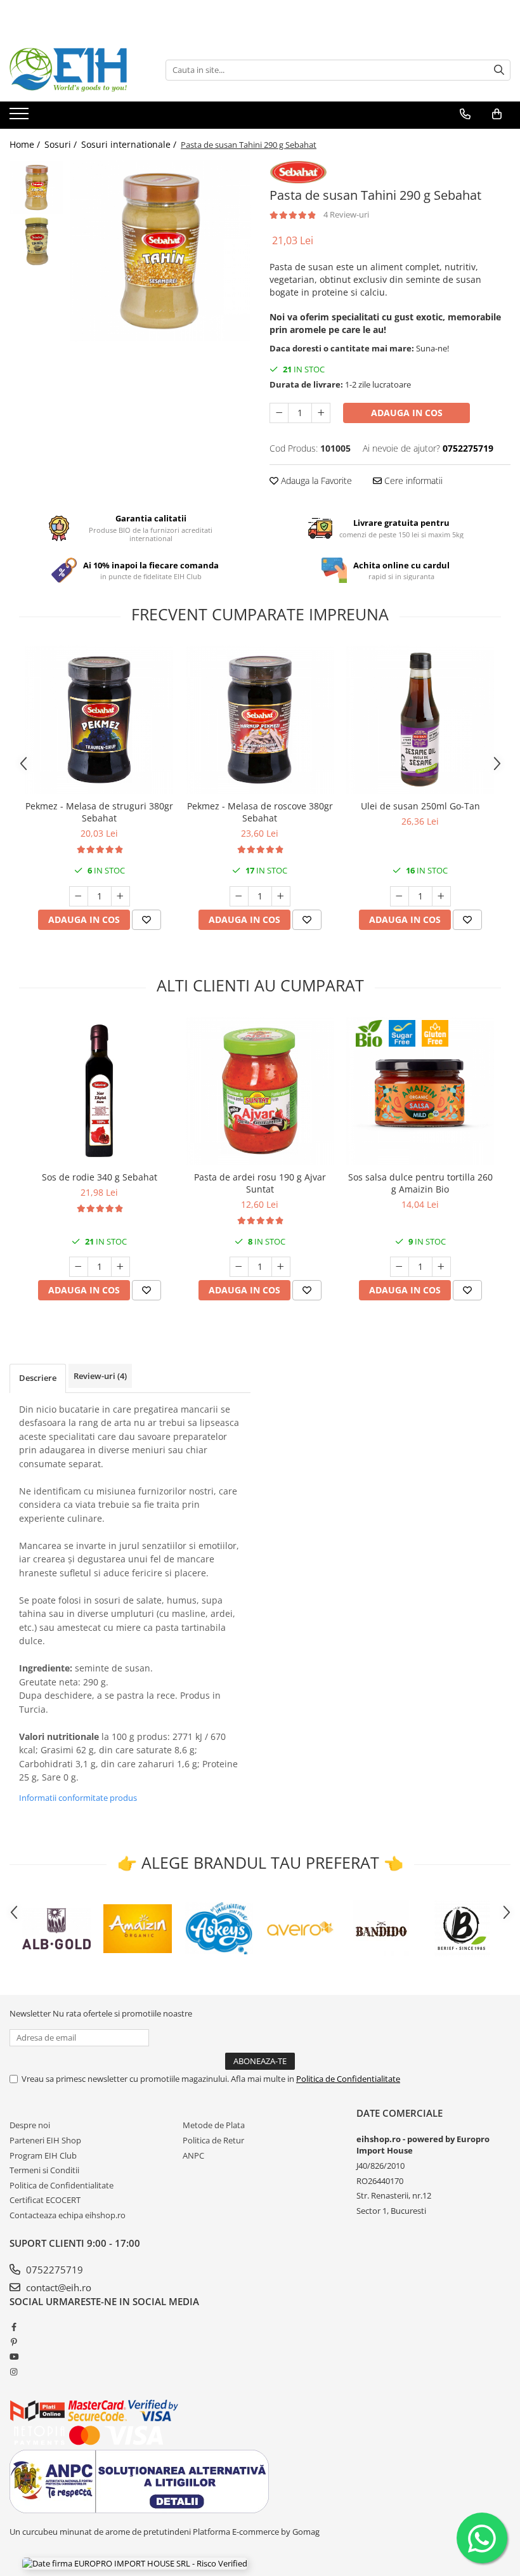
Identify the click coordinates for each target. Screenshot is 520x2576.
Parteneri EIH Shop (45, 2140)
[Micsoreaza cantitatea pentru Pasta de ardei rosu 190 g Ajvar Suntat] (239, 1267)
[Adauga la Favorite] (146, 920)
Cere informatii (412, 481)
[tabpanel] (160, 251)
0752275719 (53, 2270)
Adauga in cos (407, 413)
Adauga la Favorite (315, 481)
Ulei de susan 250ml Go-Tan (420, 806)
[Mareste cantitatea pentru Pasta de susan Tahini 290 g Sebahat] (321, 413)
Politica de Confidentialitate (348, 2079)
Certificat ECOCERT (45, 2200)
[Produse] (21, 117)
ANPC (193, 2155)
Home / (26, 144)
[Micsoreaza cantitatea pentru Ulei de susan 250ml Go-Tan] (400, 896)
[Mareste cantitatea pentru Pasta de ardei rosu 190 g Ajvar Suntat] (281, 1267)
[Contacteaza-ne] (465, 114)
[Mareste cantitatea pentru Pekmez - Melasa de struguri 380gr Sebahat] (120, 896)
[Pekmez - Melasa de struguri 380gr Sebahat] (99, 720)
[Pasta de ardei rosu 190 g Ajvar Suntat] (260, 1091)
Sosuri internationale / (130, 144)
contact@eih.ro (57, 2287)
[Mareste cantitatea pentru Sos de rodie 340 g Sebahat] (120, 1267)
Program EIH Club (43, 2155)
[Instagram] (14, 2372)
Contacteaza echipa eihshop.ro (68, 2215)
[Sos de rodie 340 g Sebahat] (99, 1091)
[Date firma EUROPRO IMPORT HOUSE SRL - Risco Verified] (135, 2563)
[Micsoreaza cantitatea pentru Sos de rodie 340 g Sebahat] (79, 1267)
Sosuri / (62, 144)
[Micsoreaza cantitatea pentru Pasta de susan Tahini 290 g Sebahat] (279, 413)
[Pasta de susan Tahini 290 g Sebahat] (160, 251)
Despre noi (30, 2125)
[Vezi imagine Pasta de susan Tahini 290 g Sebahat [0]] (36, 187)
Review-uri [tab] (100, 1376)
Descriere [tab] (38, 1378)
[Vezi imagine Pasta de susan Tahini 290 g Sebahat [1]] (36, 241)
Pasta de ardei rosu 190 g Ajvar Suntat (260, 1183)
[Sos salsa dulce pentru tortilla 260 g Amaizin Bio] (420, 1091)
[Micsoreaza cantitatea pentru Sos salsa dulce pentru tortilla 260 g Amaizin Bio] (400, 1267)
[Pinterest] (14, 2342)
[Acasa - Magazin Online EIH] (73, 70)
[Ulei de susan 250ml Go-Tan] (420, 720)
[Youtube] (14, 2357)
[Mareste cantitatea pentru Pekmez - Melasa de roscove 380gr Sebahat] (281, 896)
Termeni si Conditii (44, 2170)
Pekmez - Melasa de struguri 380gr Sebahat (99, 812)
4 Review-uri (346, 214)
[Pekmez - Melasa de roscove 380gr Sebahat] (260, 720)
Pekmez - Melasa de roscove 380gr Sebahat (260, 812)
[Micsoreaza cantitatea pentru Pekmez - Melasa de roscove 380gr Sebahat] (239, 896)
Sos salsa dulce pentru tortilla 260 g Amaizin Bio (420, 1183)
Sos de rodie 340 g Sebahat (100, 1177)
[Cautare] (499, 70)
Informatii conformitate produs (78, 1798)
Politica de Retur (213, 2140)
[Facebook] (14, 2327)
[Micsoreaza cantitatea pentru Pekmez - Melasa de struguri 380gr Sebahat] (79, 896)
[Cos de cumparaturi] (497, 114)
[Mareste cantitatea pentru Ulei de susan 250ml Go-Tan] (441, 896)
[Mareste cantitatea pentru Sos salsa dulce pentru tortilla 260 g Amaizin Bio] (441, 1267)
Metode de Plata (214, 2125)
